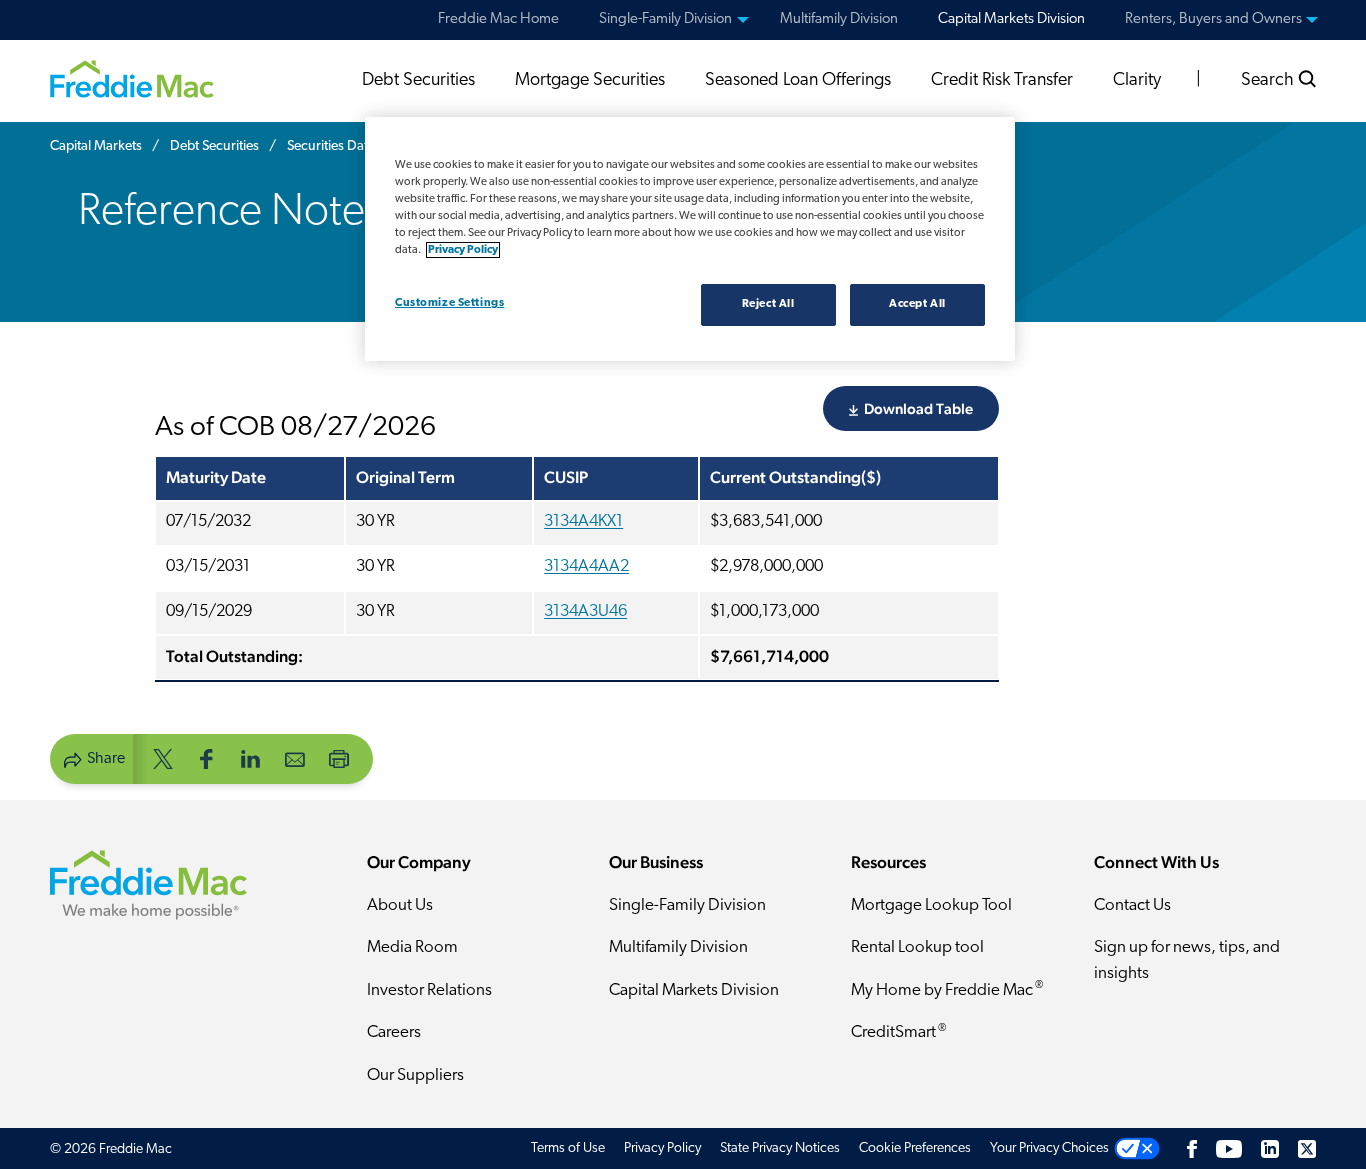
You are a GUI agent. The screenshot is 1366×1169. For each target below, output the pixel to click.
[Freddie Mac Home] (132, 78)
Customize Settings (449, 303)
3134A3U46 (585, 612)
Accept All (917, 304)
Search (1269, 81)
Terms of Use (568, 1148)
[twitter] (163, 757)
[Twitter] (1307, 1148)
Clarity (1137, 81)
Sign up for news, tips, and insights (1187, 960)
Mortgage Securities (590, 81)
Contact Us (1132, 905)
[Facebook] (1192, 1148)
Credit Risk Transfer (1002, 81)
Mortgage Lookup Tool (931, 905)
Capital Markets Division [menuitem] (1011, 19)
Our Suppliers (415, 1075)
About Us (400, 905)
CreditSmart (898, 1032)
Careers (394, 1032)
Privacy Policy (662, 1148)
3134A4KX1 (583, 522)
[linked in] (251, 757)
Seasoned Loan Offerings (798, 81)
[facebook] (207, 757)
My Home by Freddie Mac (947, 989)
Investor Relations (429, 990)
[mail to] (295, 757)
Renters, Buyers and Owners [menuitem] (1213, 19)
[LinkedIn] (1270, 1148)
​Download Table (918, 408)
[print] (339, 757)
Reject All (768, 304)
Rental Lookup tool (917, 947)
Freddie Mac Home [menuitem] (498, 19)
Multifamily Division (678, 947)
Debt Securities (418, 81)
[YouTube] (1229, 1148)
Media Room (412, 947)
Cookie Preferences (915, 1148)
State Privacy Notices (780, 1148)
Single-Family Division (687, 905)
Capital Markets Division (694, 990)
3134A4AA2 (586, 567)
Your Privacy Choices (1049, 1148)
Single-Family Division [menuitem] (665, 19)
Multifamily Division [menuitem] (839, 19)
